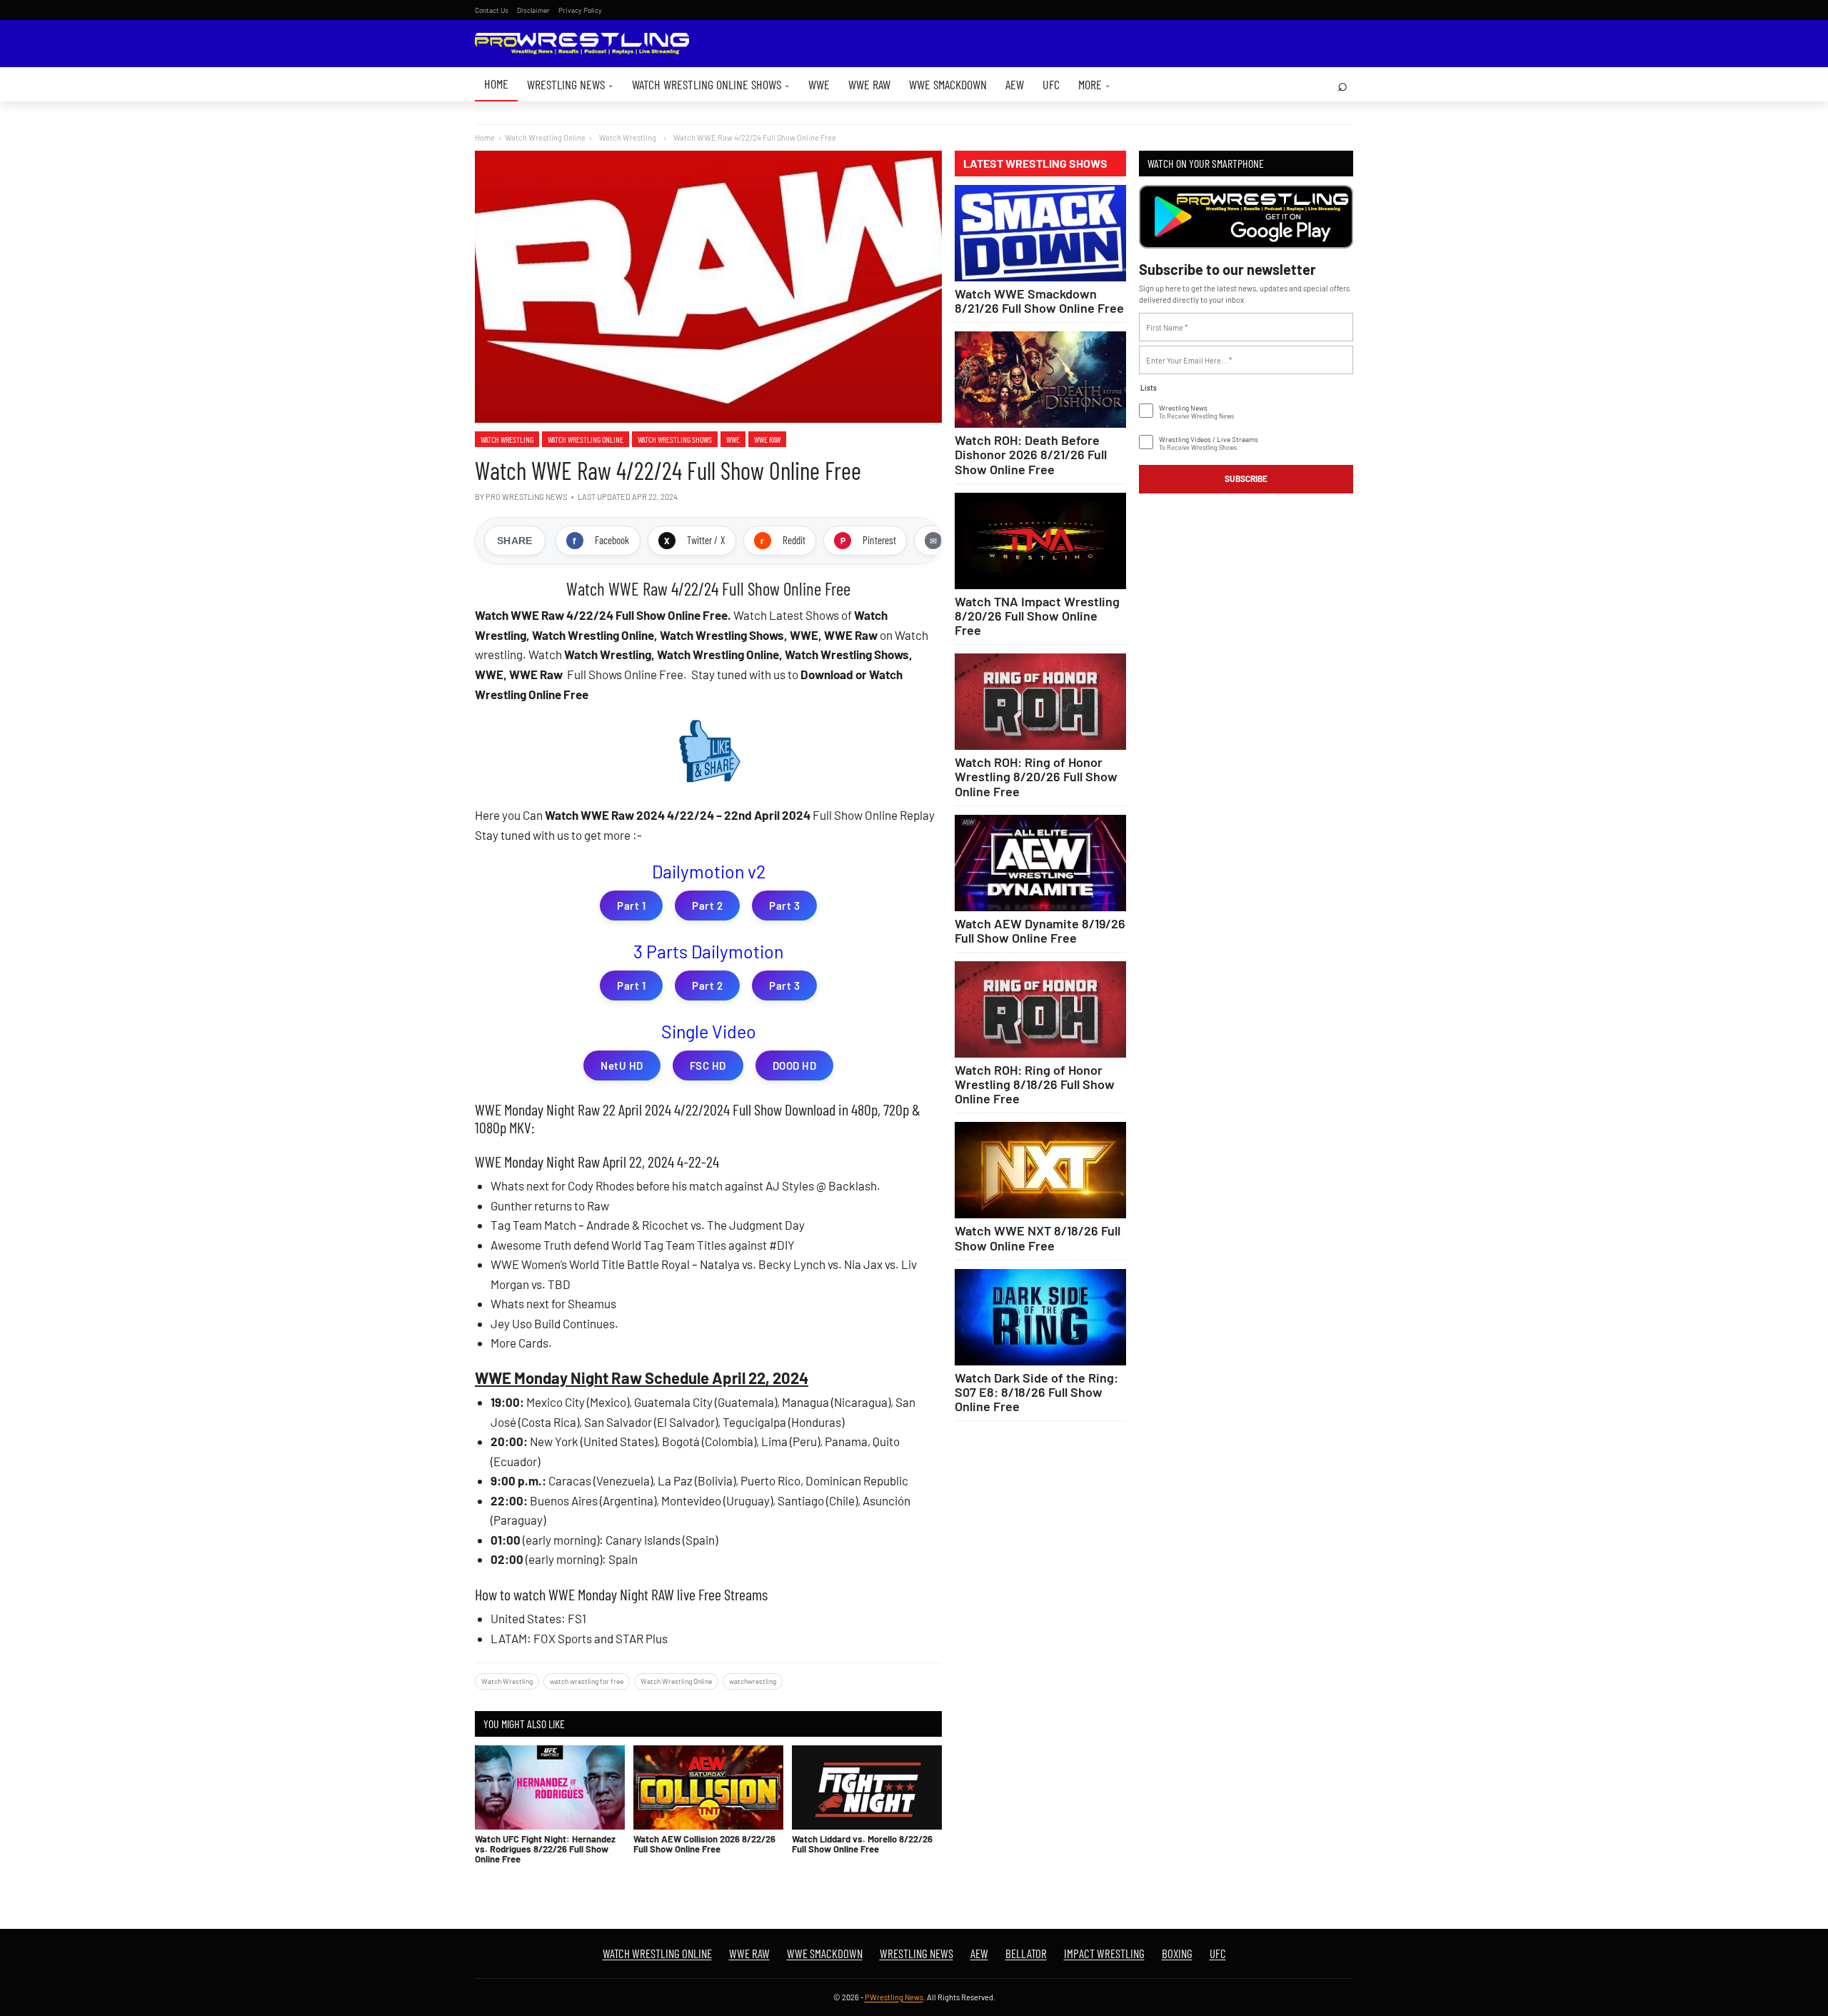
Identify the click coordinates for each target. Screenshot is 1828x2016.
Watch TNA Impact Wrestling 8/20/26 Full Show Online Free (1037, 616)
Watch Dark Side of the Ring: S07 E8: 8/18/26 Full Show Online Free (1036, 1392)
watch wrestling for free (587, 1681)
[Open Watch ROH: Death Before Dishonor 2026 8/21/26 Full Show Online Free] (1040, 380)
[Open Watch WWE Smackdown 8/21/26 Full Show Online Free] (1040, 233)
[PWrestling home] (582, 44)
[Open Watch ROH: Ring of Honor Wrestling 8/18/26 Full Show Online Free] (1040, 1009)
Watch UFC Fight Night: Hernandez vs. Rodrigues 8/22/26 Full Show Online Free (545, 1849)
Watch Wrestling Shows (675, 439)
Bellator (1026, 1953)
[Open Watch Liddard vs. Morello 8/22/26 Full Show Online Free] (867, 1787)
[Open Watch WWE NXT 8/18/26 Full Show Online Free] (1040, 1170)
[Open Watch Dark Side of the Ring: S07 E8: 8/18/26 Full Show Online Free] (1040, 1317)
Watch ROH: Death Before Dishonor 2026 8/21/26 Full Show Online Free (1031, 454)
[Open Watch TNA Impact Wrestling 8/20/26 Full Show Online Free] (1040, 541)
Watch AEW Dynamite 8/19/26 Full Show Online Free (1040, 931)
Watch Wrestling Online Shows (711, 84)
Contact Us (492, 10)
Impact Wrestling (1104, 1953)
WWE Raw (869, 84)
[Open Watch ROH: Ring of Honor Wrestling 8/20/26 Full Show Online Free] (1040, 702)
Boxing (1177, 1953)
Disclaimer (533, 10)
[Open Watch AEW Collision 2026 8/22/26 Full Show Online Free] (708, 1787)
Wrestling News (570, 84)
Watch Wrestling (507, 439)
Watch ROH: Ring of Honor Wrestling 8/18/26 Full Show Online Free (1035, 1084)
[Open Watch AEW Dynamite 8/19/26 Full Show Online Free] (1040, 863)
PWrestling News (894, 1997)
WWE (819, 84)
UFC (1051, 84)
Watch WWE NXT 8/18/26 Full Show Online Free (1038, 1238)
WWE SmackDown (948, 84)
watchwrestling (753, 1681)
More (1094, 84)
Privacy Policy (580, 10)
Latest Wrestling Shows (1035, 164)
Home (496, 84)
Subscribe (1246, 478)
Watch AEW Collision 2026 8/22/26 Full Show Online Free (704, 1844)
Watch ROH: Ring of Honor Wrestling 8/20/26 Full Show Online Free (1036, 776)
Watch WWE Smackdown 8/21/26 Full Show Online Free (1039, 301)
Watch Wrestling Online (545, 137)
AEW (1015, 84)
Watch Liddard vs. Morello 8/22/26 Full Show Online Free (862, 1844)
